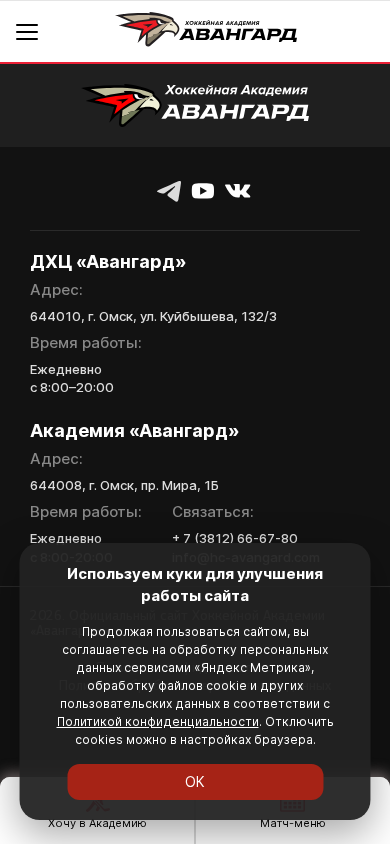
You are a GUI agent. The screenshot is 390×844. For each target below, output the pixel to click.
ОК (195, 781)
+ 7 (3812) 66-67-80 (235, 538)
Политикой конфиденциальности (158, 721)
